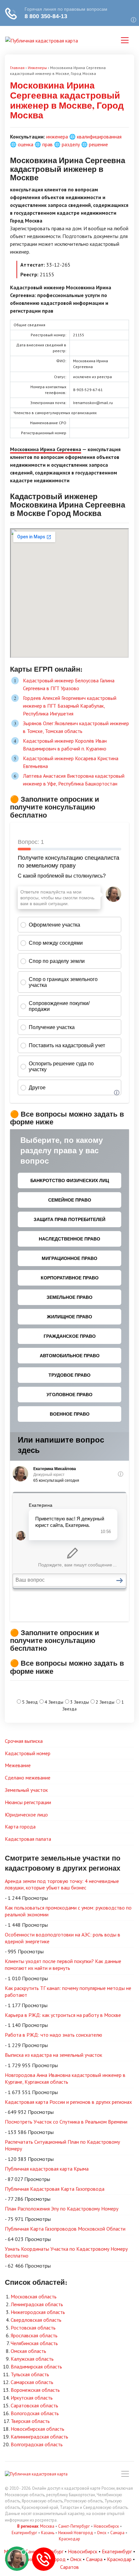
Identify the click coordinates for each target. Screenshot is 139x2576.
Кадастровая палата (28, 1839)
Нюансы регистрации (28, 1802)
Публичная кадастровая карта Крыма (47, 2169)
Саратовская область (34, 2405)
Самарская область (32, 2382)
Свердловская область (36, 2320)
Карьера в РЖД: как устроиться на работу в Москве (63, 2015)
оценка (26, 144)
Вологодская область (35, 2413)
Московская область (34, 2296)
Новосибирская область (37, 2429)
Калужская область (32, 2359)
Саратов (69, 2567)
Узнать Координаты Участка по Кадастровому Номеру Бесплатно (66, 2252)
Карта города (20, 1827)
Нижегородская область (38, 2312)
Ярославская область (34, 2335)
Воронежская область (35, 2390)
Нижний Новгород (76, 2533)
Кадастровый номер (28, 1753)
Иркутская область (32, 2398)
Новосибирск (106, 2526)
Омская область (28, 2351)
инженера (57, 137)
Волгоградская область (37, 2444)
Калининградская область (39, 2437)
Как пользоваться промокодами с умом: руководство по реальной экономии (68, 1911)
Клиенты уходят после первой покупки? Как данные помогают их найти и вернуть (63, 1965)
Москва (47, 2526)
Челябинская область (34, 2343)
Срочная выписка (24, 1741)
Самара (117, 2533)
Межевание (18, 1765)
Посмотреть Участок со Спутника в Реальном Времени (66, 2122)
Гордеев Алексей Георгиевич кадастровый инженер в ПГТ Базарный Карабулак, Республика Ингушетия (70, 706)
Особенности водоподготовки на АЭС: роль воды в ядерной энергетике (63, 1938)
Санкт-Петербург (74, 2526)
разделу (71, 144)
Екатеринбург (24, 2533)
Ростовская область (33, 2328)
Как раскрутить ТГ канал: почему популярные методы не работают (68, 1991)
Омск (102, 2533)
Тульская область (30, 2374)
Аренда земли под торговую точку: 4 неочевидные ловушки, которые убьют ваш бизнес (62, 1884)
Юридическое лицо (26, 1815)
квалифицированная (99, 137)
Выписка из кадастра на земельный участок (53, 2055)
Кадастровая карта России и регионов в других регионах (68, 2102)
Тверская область (30, 2421)
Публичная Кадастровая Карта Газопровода (55, 2189)
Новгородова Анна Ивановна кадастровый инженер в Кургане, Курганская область (65, 2078)
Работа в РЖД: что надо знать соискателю (53, 2035)
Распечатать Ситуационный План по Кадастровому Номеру (62, 2145)
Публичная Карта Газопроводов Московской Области (65, 2229)
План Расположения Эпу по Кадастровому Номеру (62, 2209)
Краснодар (69, 2539)
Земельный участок (26, 1790)
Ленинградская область (37, 2304)
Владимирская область (36, 2366)
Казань (48, 2533)
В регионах (28, 2526)
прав (48, 144)
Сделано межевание (28, 1778)
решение (98, 144)
